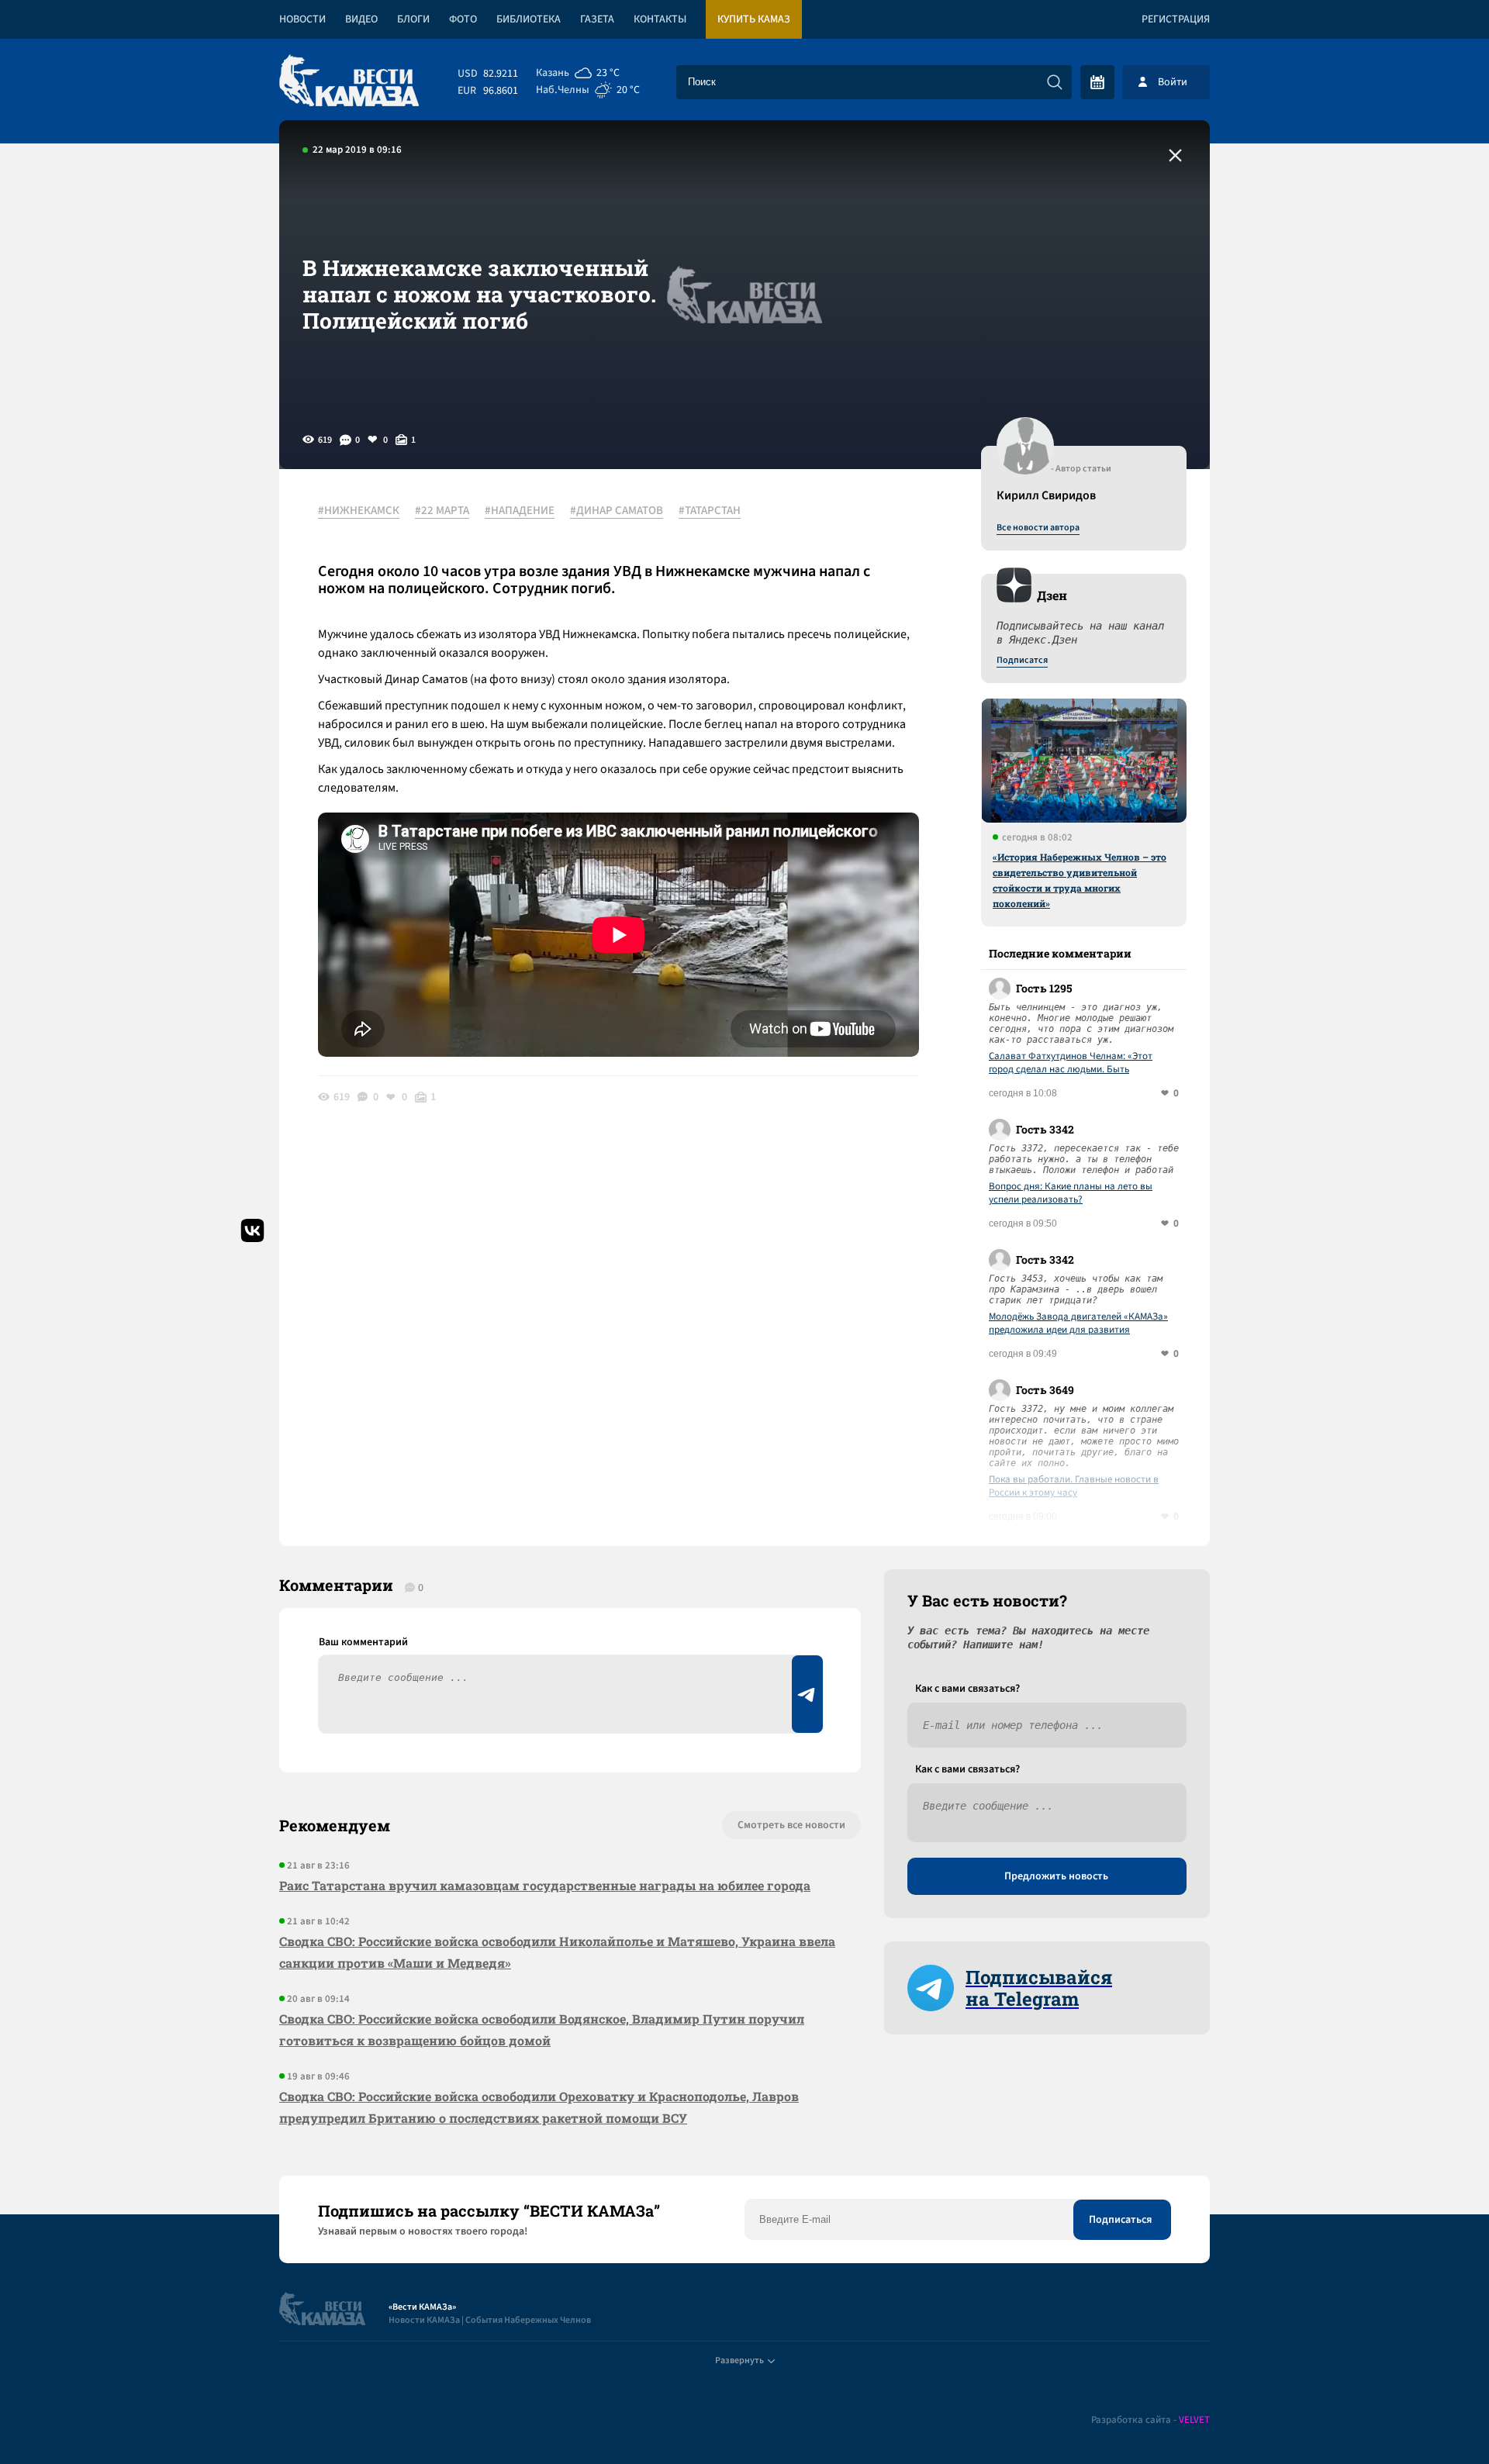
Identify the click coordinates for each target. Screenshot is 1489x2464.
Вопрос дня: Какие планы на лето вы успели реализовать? (1071, 1193)
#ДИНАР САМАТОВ (617, 511)
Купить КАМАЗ (754, 19)
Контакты (660, 19)
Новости (302, 19)
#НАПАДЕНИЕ (520, 511)
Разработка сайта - (1150, 2420)
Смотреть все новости (791, 1825)
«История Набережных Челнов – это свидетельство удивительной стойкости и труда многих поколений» (1080, 880)
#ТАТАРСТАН (710, 511)
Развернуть (739, 2360)
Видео (361, 19)
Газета (597, 19)
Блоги (413, 19)
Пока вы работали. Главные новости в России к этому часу (1074, 1486)
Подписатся (1022, 661)
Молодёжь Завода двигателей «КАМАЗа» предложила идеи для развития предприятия (1078, 1323)
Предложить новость (1056, 1876)
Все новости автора (1038, 528)
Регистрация (1176, 19)
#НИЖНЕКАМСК (359, 511)
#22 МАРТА (442, 511)
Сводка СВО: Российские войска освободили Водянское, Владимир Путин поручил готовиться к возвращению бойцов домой (542, 2029)
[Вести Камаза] (349, 82)
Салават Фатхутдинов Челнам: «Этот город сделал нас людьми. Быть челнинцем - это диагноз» (1071, 1063)
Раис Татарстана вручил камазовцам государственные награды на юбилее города (545, 1885)
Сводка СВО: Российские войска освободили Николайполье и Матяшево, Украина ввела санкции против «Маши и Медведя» (557, 1952)
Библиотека (529, 19)
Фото (463, 19)
